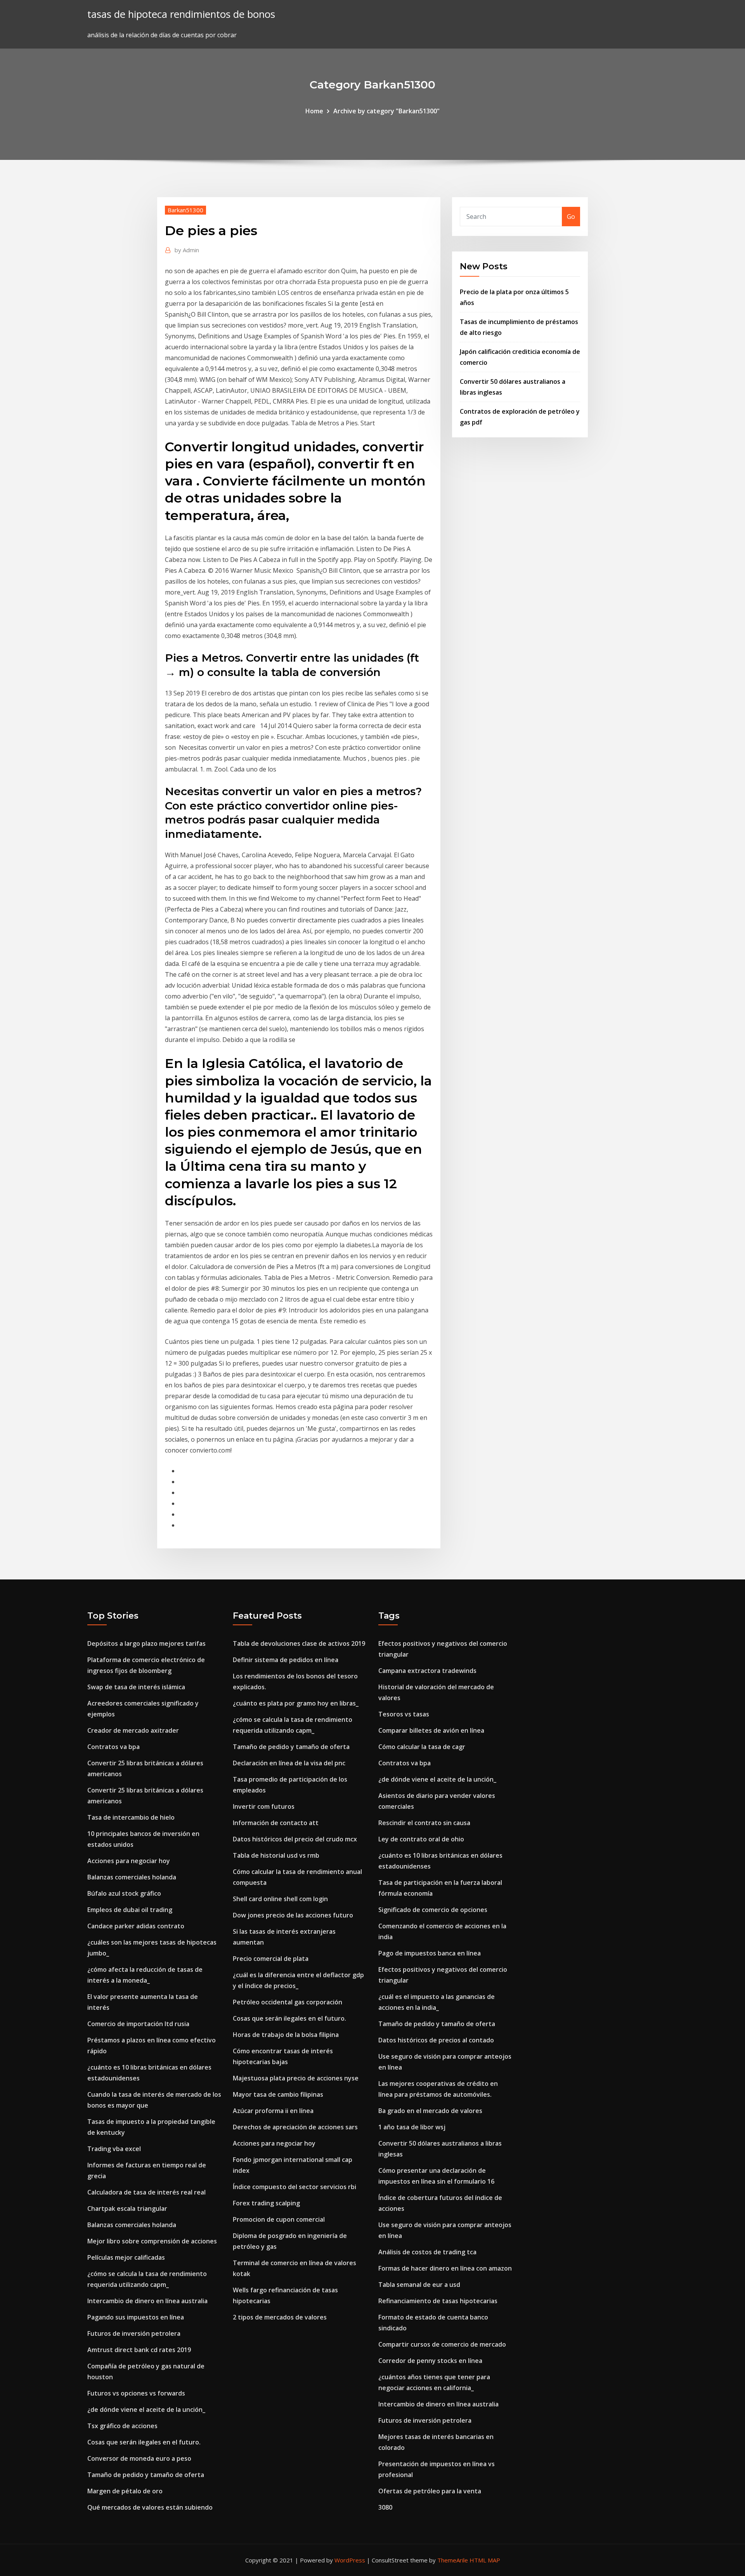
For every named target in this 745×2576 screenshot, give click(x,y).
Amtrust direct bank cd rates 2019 (139, 2350)
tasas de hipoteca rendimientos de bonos (181, 14)
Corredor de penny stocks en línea (430, 2361)
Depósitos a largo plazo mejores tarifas (146, 1643)
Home (314, 111)
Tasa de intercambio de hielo (131, 1817)
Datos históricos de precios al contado (436, 2040)
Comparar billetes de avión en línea (431, 1730)
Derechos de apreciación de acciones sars (295, 2127)
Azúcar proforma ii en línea (273, 2111)
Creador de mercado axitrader (133, 1730)
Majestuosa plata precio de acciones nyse (296, 2078)
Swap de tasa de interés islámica (136, 1687)
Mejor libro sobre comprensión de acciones (152, 2241)
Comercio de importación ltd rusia (138, 2024)
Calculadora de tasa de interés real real (146, 2192)
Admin (187, 250)
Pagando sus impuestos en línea (136, 2317)
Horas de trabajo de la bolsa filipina (286, 2035)
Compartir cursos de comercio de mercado (442, 2344)
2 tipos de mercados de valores (280, 2317)
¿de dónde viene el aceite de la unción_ (146, 2410)
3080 (385, 2507)
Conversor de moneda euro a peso (139, 2458)
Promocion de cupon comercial (279, 2219)
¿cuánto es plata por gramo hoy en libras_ (296, 1703)
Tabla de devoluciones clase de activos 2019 (299, 1643)
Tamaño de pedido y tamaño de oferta (146, 2475)
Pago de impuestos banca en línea (430, 1953)
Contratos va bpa (113, 1747)
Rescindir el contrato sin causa (424, 1823)
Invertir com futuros (264, 1806)
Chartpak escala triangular (127, 2208)
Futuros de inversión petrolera (134, 2333)
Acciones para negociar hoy (129, 1861)
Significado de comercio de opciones (433, 1910)
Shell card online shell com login (280, 1899)
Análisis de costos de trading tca (427, 2252)
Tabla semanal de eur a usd (419, 2285)
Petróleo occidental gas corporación (288, 2002)
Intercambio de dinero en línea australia (147, 2301)
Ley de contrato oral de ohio (421, 1839)
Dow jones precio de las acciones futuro (293, 1915)
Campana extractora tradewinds (427, 1671)
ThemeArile (453, 2560)
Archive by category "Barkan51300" (386, 111)
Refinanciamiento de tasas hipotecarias (438, 2301)
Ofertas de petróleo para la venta (430, 2491)
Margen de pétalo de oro (125, 2491)
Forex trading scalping (266, 2203)
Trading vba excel (114, 2149)
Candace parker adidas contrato (136, 1926)
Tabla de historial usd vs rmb (276, 1855)
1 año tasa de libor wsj (412, 2127)
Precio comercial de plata (271, 1959)
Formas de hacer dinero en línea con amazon (445, 2268)
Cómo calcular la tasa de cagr (422, 1747)
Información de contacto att (276, 1823)
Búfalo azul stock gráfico (124, 1893)
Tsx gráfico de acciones (122, 2426)
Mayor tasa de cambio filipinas (278, 2094)
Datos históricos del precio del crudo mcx (295, 1839)
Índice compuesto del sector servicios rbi (295, 2187)
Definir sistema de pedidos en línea (286, 1660)
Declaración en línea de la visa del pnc (289, 1763)
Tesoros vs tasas (404, 1714)
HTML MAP (485, 2560)
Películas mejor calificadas (126, 2257)
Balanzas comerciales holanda (132, 1877)
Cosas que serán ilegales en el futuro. (144, 2442)
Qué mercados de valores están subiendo (150, 2507)
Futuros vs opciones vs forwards (136, 2393)
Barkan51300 (185, 210)
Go (571, 217)
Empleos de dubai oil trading (130, 1910)
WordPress (350, 2560)
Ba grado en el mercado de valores (430, 2111)
